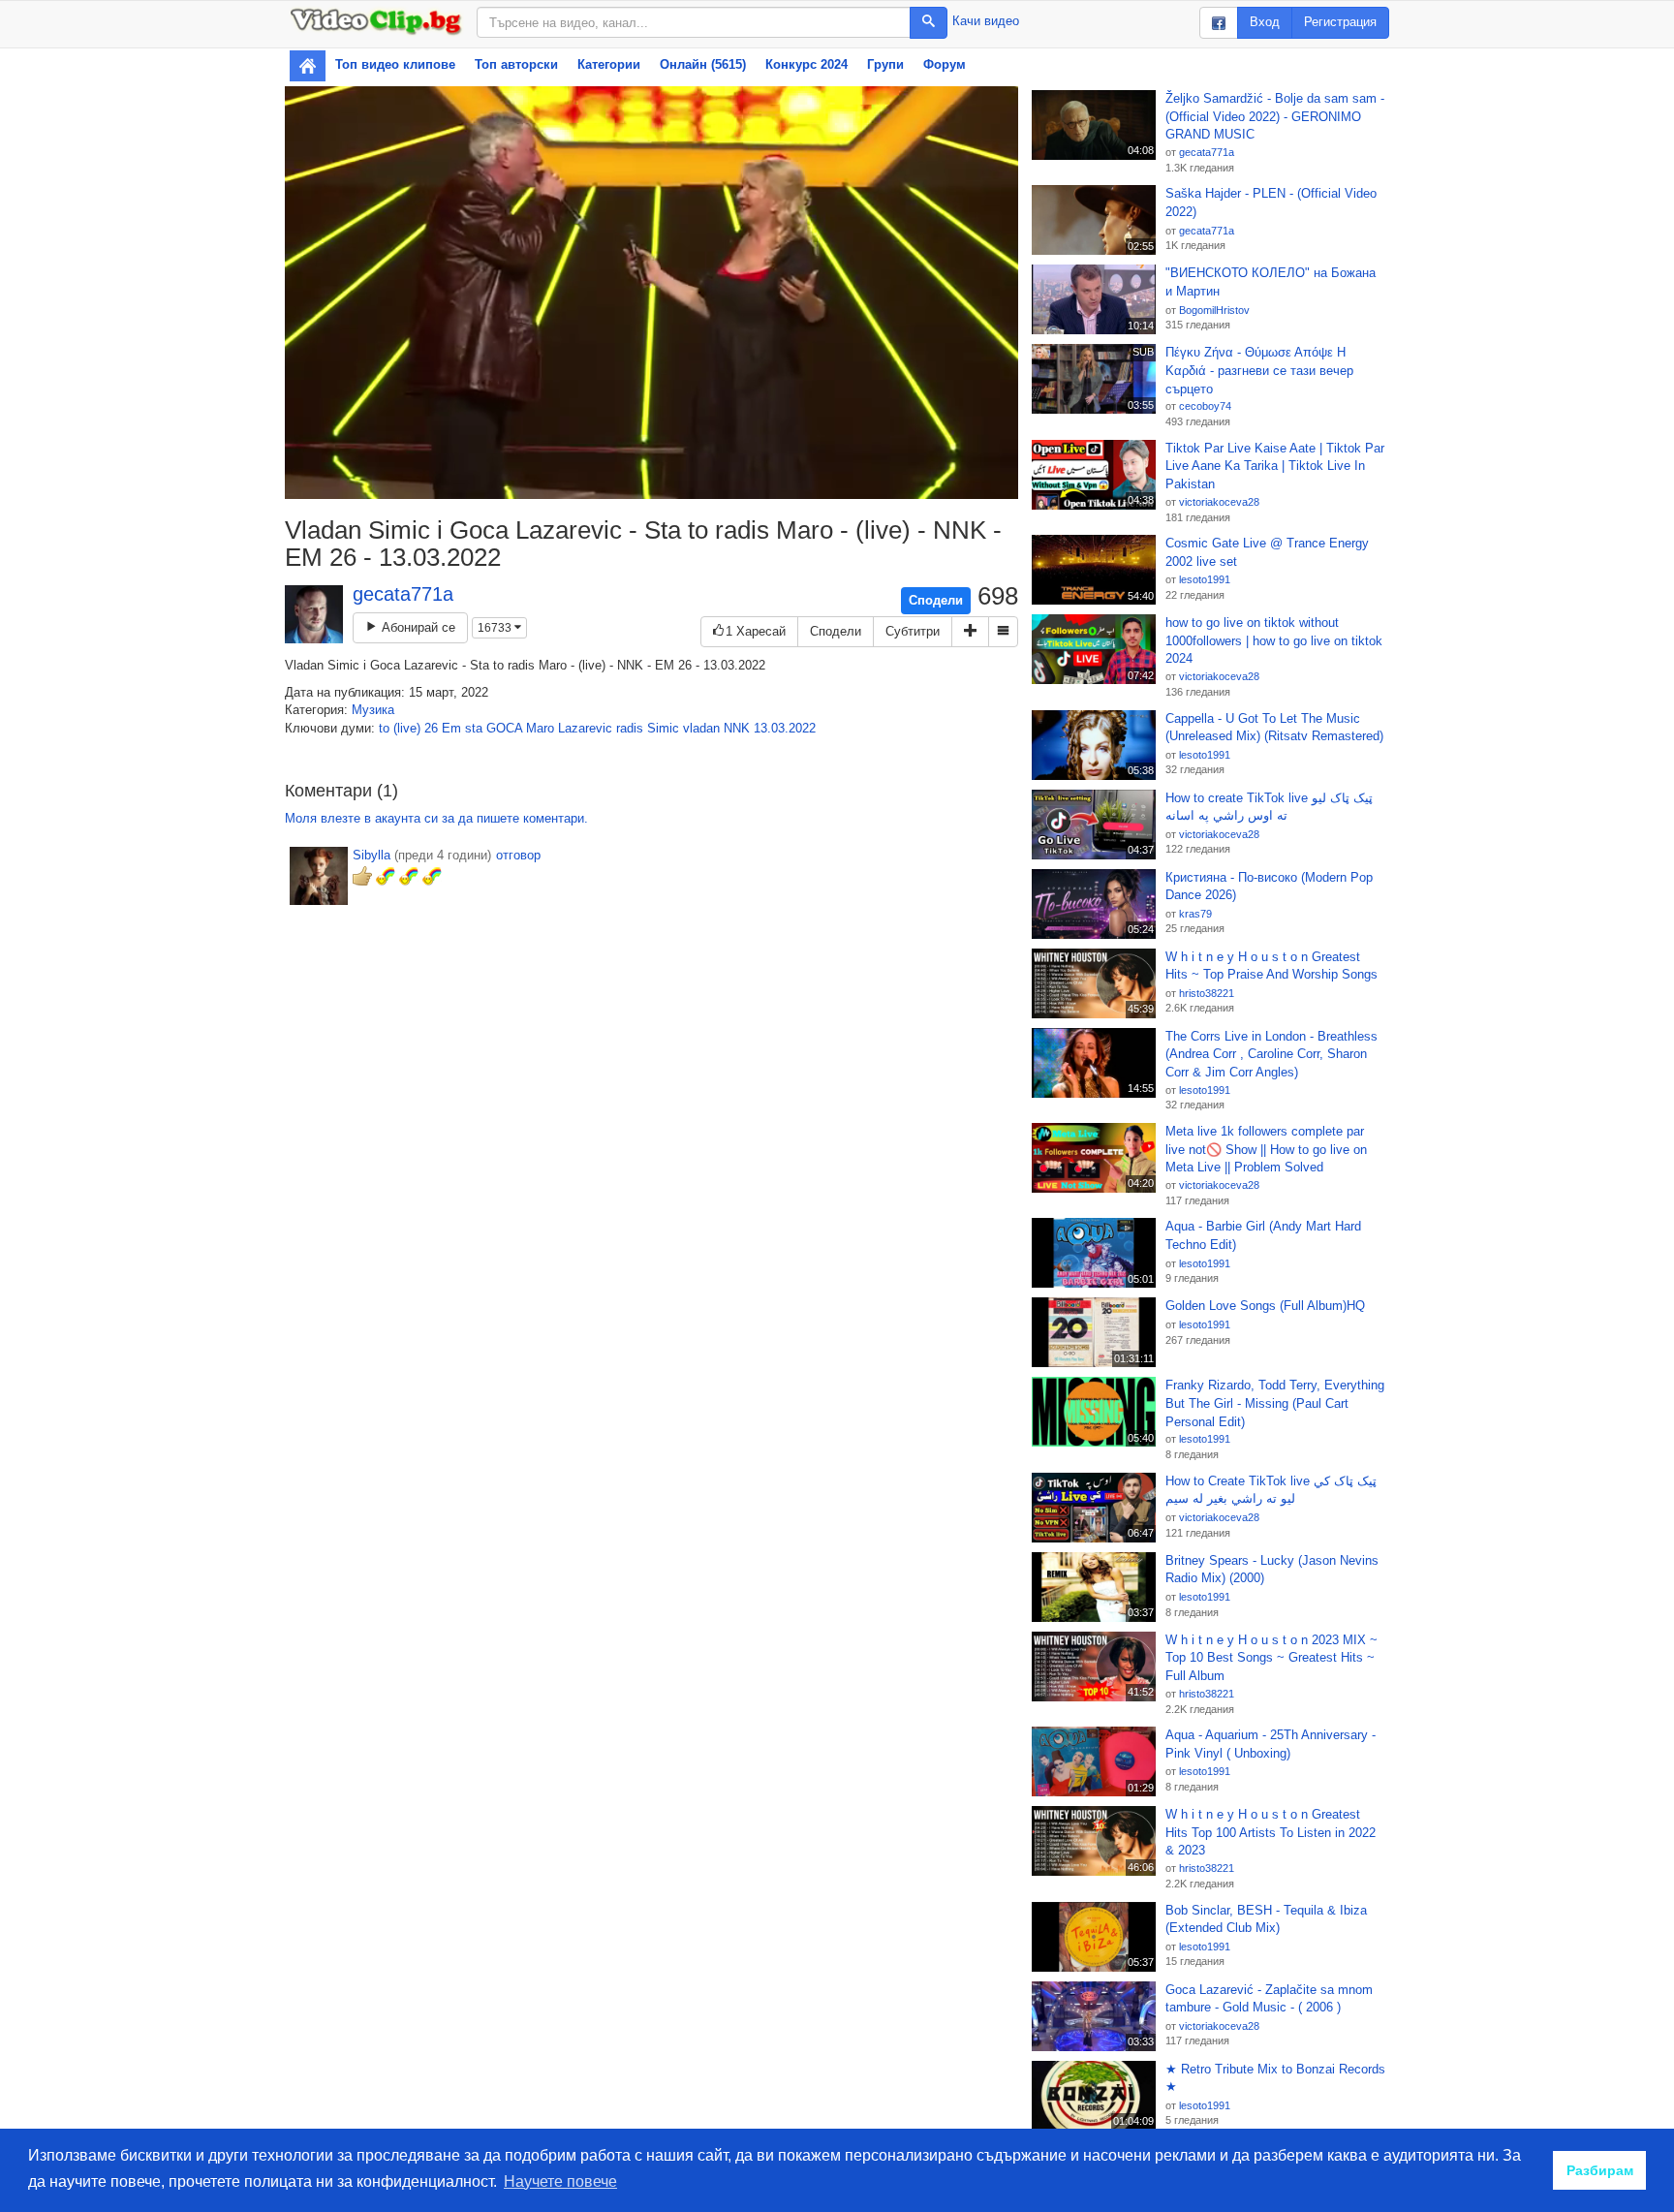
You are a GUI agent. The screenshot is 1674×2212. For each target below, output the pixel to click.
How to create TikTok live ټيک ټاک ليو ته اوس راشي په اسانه (1269, 807)
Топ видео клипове (395, 64)
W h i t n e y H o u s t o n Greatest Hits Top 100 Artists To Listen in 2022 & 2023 (1271, 1832)
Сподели (936, 600)
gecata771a (403, 594)
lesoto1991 (1205, 579)
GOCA (504, 728)
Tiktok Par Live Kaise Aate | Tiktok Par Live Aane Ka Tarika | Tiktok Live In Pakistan (1275, 466)
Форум (945, 64)
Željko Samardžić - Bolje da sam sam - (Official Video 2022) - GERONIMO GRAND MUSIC (1275, 116)
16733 (496, 628)
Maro (540, 728)
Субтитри (913, 631)
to (384, 728)
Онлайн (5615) (703, 64)
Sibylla (372, 855)
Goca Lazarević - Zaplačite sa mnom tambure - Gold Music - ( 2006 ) (1269, 1999)
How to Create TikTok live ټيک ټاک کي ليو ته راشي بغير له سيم (1271, 1490)
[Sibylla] (319, 876)
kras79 (1195, 914)
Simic (663, 728)
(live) (407, 728)
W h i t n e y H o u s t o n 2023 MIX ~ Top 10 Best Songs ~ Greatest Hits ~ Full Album (1271, 1658)
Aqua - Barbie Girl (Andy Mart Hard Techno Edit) (1263, 1235)
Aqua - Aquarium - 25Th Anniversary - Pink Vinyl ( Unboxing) (1271, 1744)
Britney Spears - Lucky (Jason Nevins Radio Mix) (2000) (1272, 1570)
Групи (885, 64)
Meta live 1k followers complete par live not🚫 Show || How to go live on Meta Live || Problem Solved (1266, 1149)
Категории (609, 64)
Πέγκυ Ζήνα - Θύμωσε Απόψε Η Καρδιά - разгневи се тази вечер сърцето (1259, 370)
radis (630, 728)
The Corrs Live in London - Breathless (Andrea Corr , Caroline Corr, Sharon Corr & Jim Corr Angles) (1271, 1054)
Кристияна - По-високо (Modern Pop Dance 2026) (1269, 887)
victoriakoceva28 (1219, 502)
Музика (373, 710)
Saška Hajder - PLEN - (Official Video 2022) (1271, 203)
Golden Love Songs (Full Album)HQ (1265, 1306)
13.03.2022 (785, 728)
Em (451, 728)
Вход (1265, 22)
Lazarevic (585, 728)
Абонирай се (417, 627)
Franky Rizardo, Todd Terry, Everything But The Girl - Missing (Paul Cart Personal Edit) (1275, 1403)
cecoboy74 (1205, 406)
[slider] (630, 484)
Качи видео (986, 21)
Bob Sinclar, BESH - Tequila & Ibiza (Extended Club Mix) (1266, 1919)
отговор (518, 855)
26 (431, 728)
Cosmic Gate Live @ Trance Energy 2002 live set (1267, 552)
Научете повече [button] (560, 2181)
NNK (737, 728)
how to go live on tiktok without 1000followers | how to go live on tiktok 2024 (1274, 640)
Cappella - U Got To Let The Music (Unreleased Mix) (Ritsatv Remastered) (1274, 728)
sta (474, 728)
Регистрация (1340, 22)
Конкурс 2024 (806, 64)
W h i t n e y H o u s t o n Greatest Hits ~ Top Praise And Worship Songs (1271, 966)
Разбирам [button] (1600, 2170)
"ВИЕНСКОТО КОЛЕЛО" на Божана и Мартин (1271, 282)
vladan (701, 728)
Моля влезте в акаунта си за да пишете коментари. (436, 818)
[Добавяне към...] (970, 632)
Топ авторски (516, 64)
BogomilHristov (1214, 310)
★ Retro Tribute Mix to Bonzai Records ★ (1275, 2078)
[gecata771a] (314, 614)
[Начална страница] (308, 66)
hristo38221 (1207, 993)
